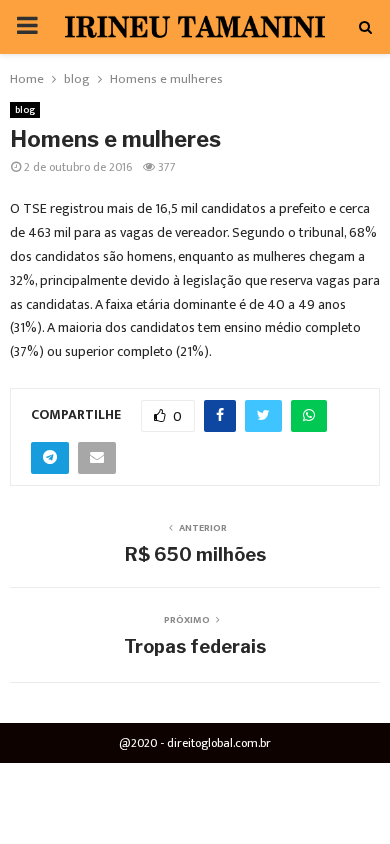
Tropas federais (195, 646)
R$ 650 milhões (195, 554)
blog (25, 110)
